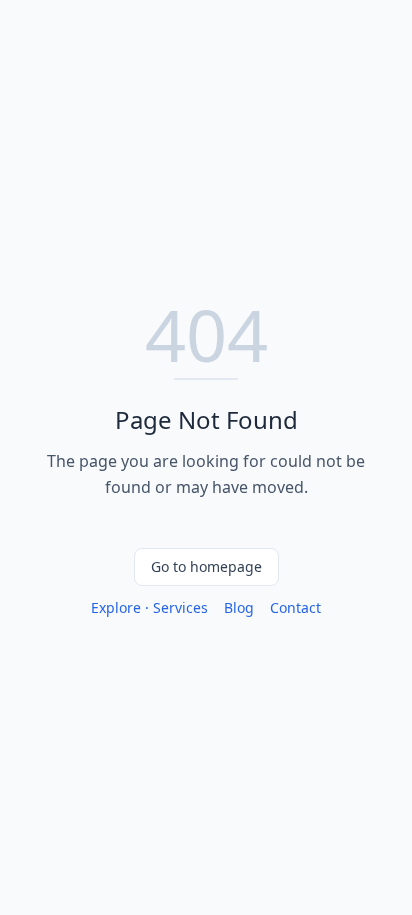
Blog (239, 607)
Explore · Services (149, 607)
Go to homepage (206, 566)
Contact (295, 607)
